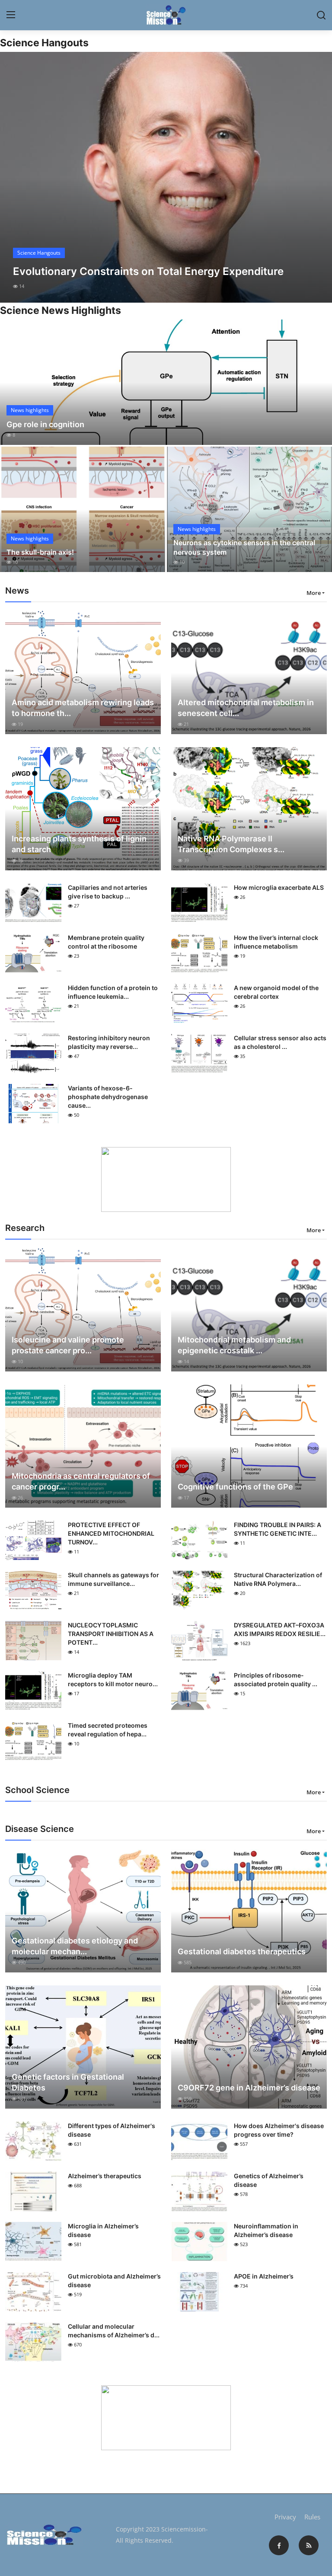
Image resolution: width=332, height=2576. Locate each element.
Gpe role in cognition (45, 424)
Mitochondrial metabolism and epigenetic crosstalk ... (234, 1345)
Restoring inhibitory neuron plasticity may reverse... (109, 1042)
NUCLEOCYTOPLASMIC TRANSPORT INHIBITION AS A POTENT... (111, 1634)
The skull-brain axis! (40, 552)
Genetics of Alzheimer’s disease (269, 2180)
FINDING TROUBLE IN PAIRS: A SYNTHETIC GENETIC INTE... (278, 1529)
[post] (166, 177)
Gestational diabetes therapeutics (242, 1951)
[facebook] (279, 2545)
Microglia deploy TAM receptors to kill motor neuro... (113, 1680)
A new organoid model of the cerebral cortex (276, 992)
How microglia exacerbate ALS (279, 887)
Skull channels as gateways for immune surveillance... (113, 1579)
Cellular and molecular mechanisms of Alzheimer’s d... (114, 2331)
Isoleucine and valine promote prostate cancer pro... (68, 1345)
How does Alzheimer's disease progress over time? (279, 2130)
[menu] (11, 15)
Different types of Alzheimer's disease (112, 2130)
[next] (318, 177)
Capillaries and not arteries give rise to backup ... (108, 892)
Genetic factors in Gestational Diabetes (68, 2082)
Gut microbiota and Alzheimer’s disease (114, 2280)
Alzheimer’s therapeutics (105, 2176)
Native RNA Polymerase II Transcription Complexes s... (231, 844)
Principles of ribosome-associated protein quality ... (276, 1680)
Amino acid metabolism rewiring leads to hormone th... (83, 708)
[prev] (14, 177)
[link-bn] (166, 1179)
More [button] (314, 593)
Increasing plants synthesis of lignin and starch (79, 844)
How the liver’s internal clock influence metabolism (276, 942)
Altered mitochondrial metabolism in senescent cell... (246, 708)
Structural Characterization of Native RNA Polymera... (278, 1579)
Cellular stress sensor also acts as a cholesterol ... (280, 1042)
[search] (321, 15)
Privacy (285, 2517)
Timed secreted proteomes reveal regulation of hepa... (108, 1730)
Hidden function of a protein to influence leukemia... (113, 992)
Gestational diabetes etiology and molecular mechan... (75, 1946)
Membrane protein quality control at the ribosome (106, 942)
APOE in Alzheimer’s (264, 2276)
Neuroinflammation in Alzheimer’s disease (266, 2230)
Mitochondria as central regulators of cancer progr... (81, 1481)
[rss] (309, 2545)
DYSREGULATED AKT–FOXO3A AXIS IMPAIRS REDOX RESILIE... (280, 1629)
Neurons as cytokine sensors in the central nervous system (244, 547)
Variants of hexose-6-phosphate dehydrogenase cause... (108, 1097)
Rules (312, 2517)
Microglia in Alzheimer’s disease (103, 2230)
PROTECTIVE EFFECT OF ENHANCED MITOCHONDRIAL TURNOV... (111, 1533)
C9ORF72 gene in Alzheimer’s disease (249, 2088)
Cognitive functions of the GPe (235, 1487)
